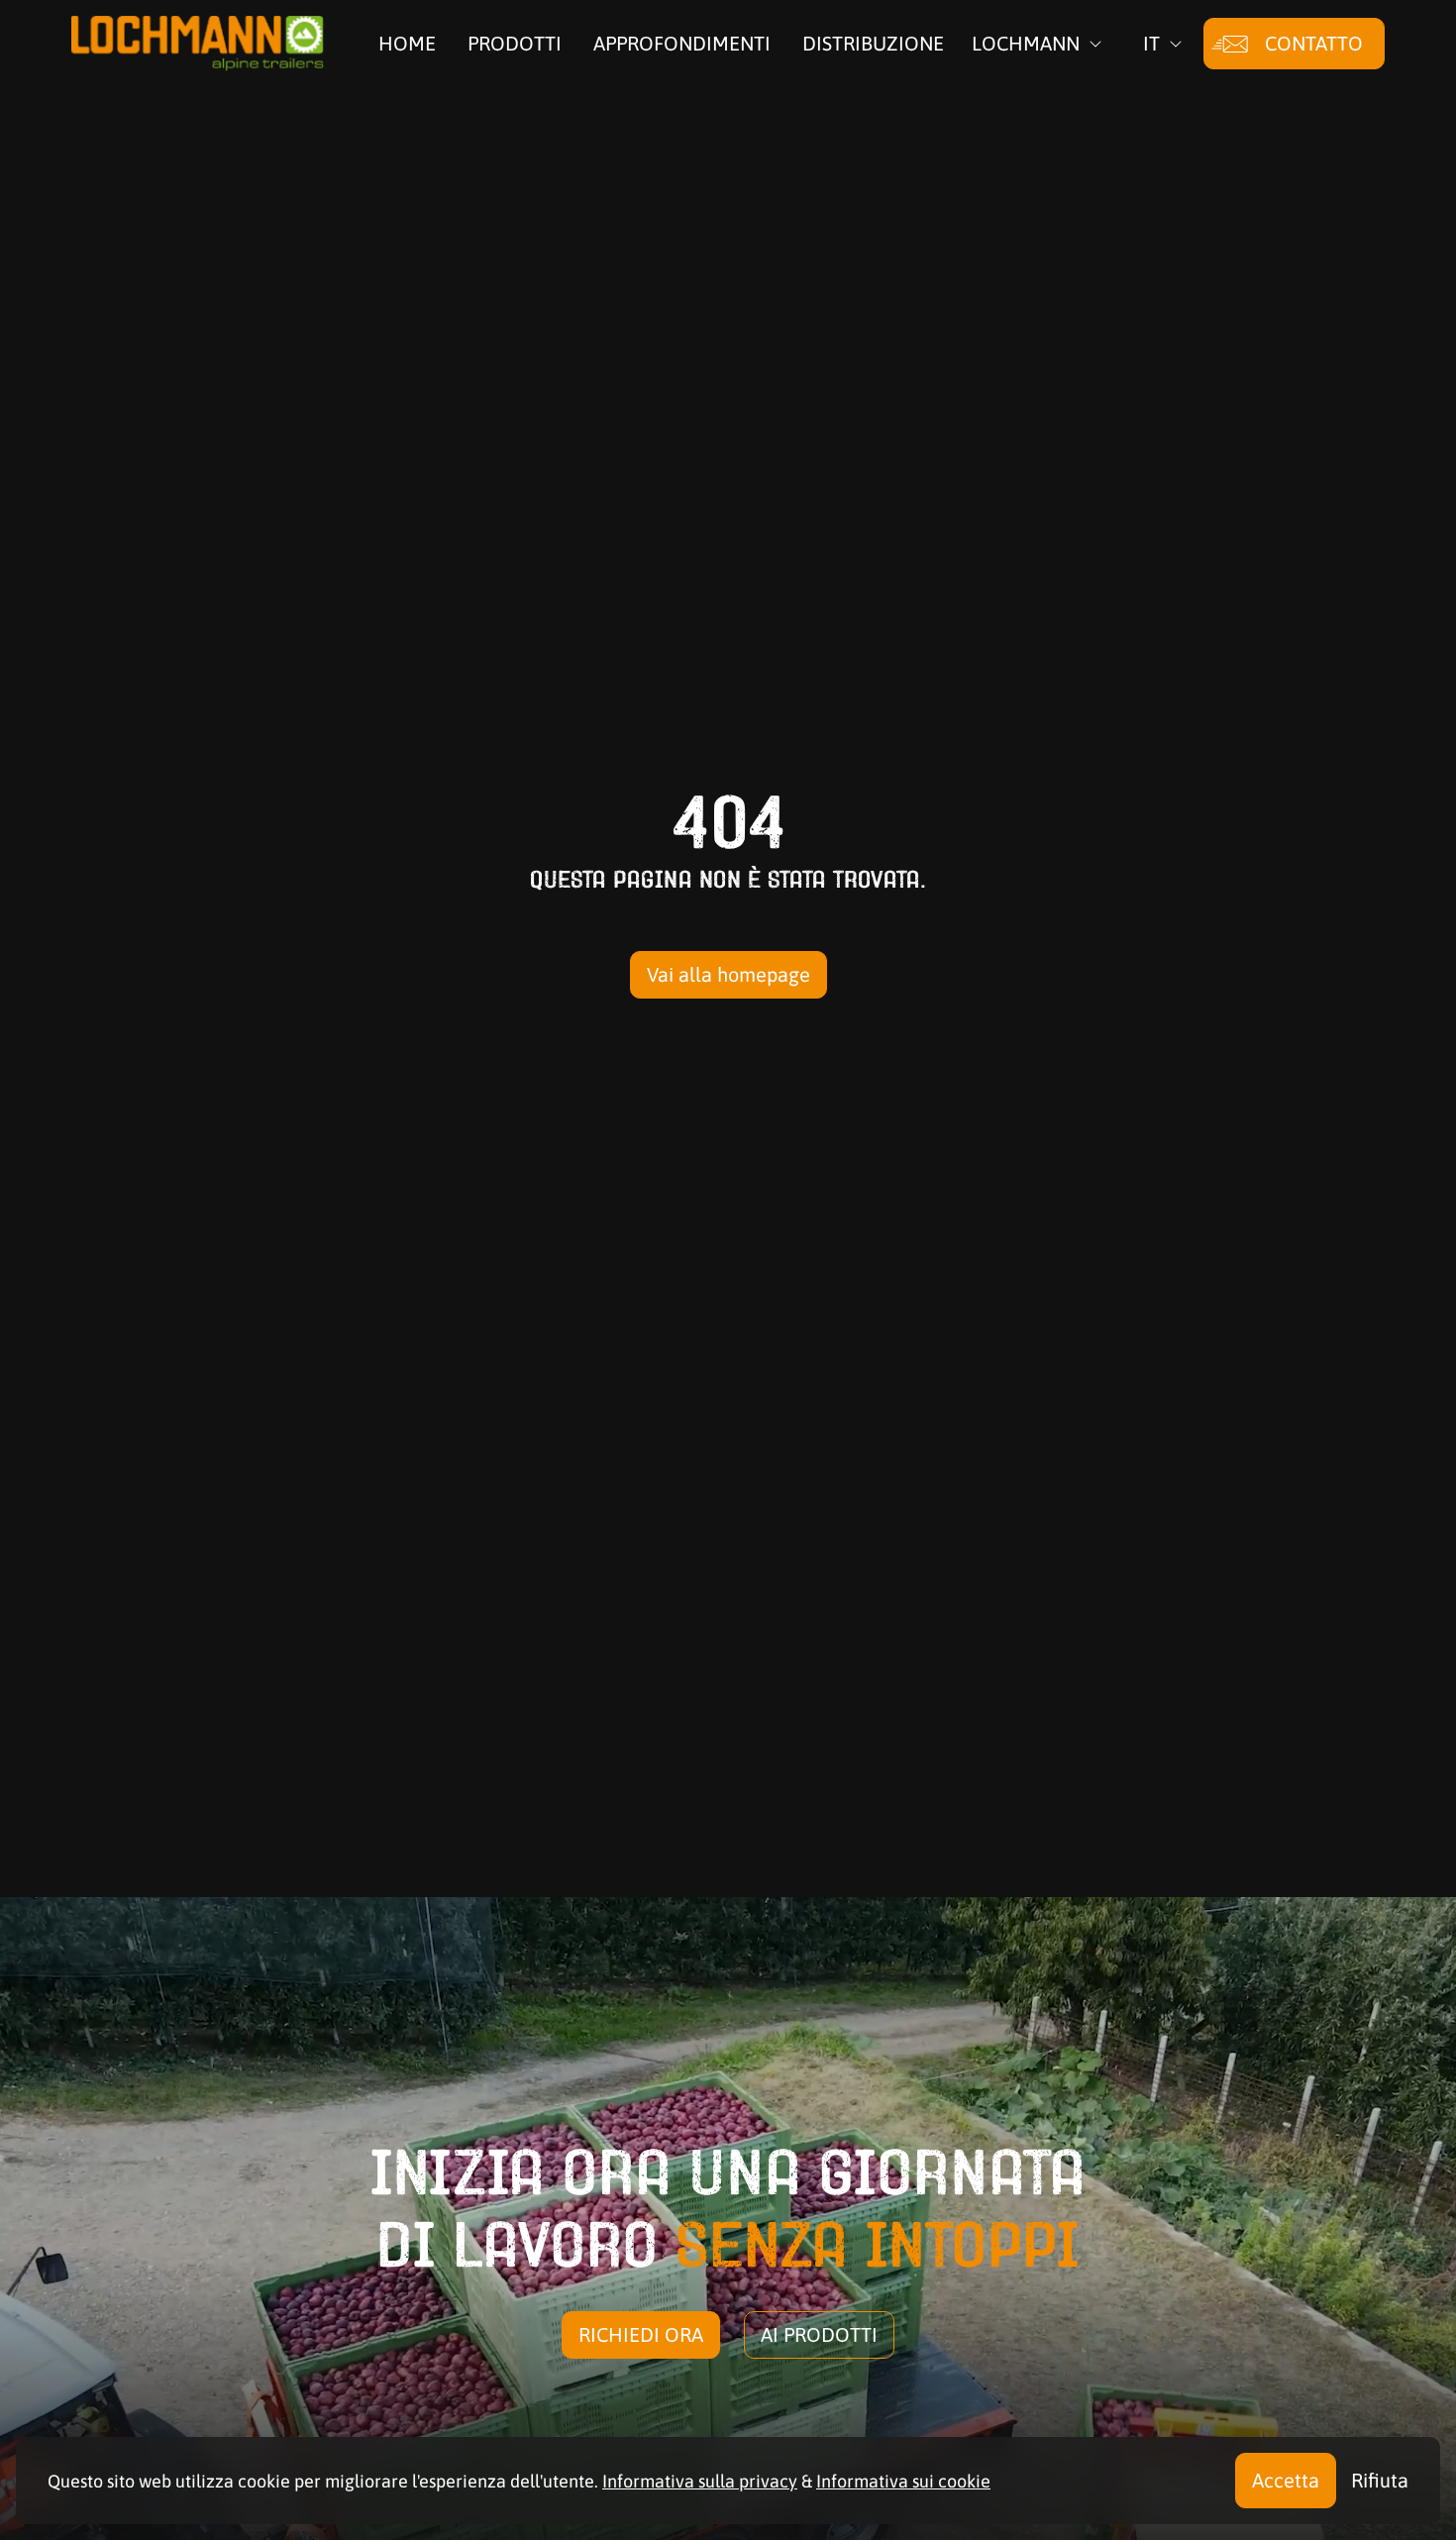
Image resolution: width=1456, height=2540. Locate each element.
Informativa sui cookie (903, 2481)
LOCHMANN (1026, 43)
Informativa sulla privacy (700, 2481)
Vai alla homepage (728, 974)
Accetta (1286, 2480)
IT (1151, 43)
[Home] (198, 44)
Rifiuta (1380, 2480)
